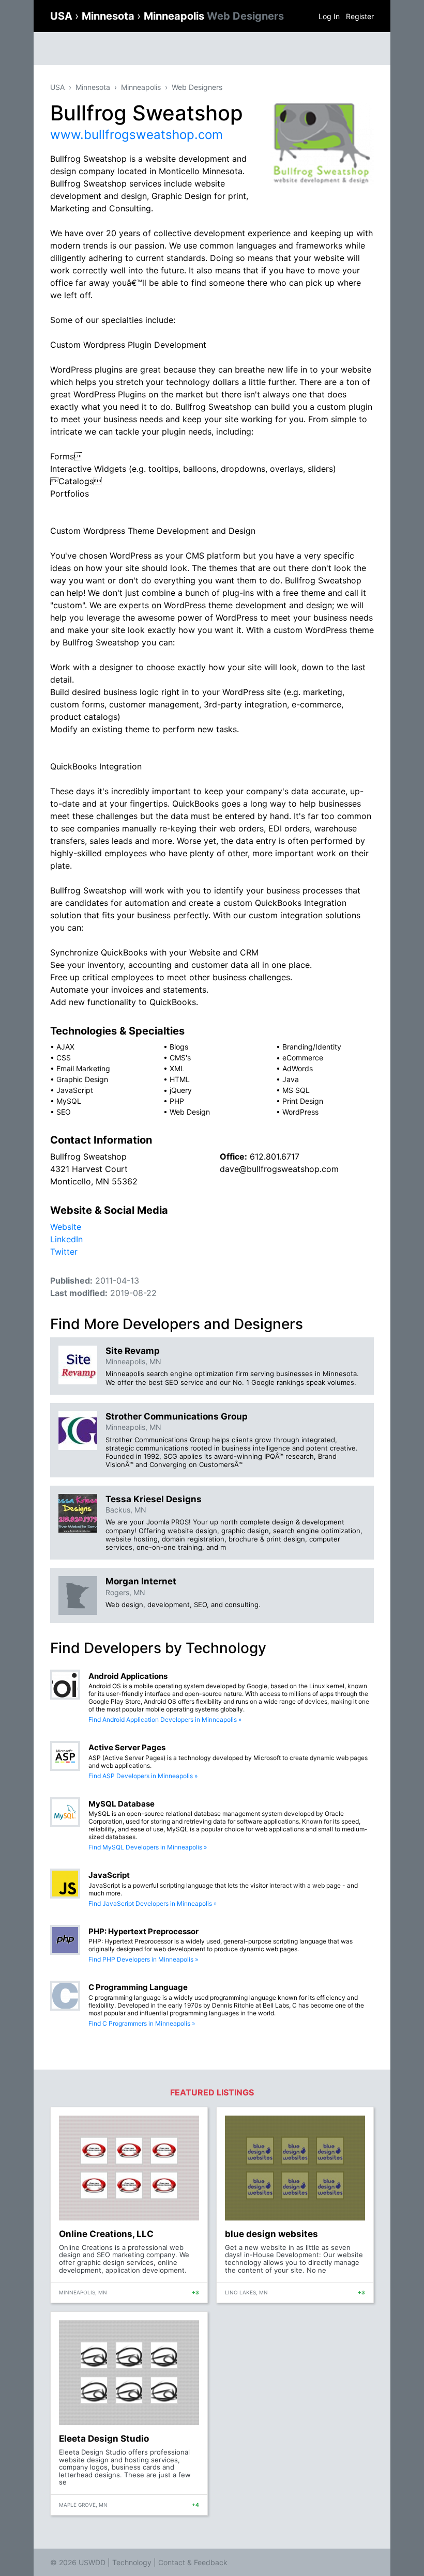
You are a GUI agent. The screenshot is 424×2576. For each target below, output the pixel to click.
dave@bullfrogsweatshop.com (279, 1169)
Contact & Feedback (193, 2562)
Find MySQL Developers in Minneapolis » (148, 1847)
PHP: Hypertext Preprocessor (143, 1931)
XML (177, 1068)
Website (66, 1227)
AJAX (65, 1047)
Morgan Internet (141, 1581)
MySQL (69, 1101)
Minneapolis (214, 16)
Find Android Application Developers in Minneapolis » (165, 1719)
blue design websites (271, 2234)
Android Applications (128, 1676)
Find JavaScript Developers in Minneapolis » (153, 1903)
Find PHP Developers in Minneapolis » (143, 1959)
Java (291, 1079)
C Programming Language (138, 1987)
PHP (177, 1101)
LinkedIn (66, 1239)
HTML (180, 1079)
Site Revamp (133, 1351)
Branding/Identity (312, 1047)
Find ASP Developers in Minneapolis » (143, 1776)
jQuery (181, 1090)
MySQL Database (122, 1804)
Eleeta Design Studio (104, 2439)
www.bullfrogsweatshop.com (137, 135)
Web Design (190, 1112)
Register (360, 16)
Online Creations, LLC (106, 2234)
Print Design (303, 1101)
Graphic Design (82, 1079)
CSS (64, 1058)
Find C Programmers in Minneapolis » (142, 2023)
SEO (64, 1112)
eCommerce (303, 1058)
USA (63, 16)
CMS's (180, 1058)
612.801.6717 (275, 1156)
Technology (132, 2562)
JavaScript (75, 1090)
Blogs (179, 1047)
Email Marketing (83, 1068)
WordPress (300, 1112)
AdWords (298, 1068)
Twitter (64, 1252)
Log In (329, 16)
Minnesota (109, 16)
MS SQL (296, 1090)
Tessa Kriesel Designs (154, 1499)
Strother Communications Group (177, 1416)
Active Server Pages (127, 1747)
